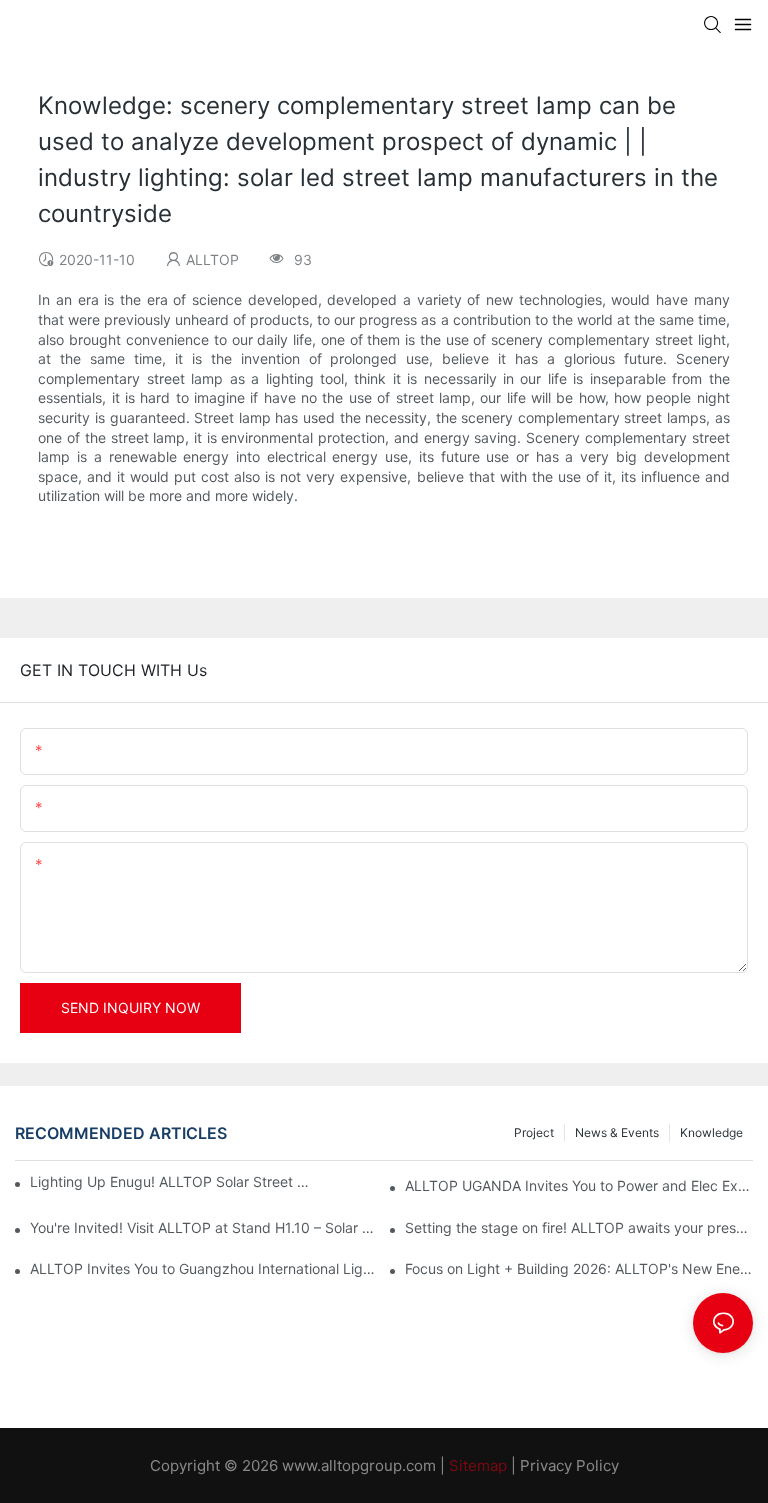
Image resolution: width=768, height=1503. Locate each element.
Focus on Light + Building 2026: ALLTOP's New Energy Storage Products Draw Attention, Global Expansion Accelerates (579, 1268)
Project (534, 1132)
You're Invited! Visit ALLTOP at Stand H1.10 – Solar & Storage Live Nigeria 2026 (204, 1227)
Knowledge (711, 1132)
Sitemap (478, 1465)
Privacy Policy (569, 1465)
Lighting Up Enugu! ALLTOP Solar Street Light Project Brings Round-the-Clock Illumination (173, 1181)
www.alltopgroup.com (359, 1465)
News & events (617, 1132)
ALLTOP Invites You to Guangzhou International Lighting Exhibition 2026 (204, 1268)
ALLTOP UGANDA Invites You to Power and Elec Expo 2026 (579, 1185)
